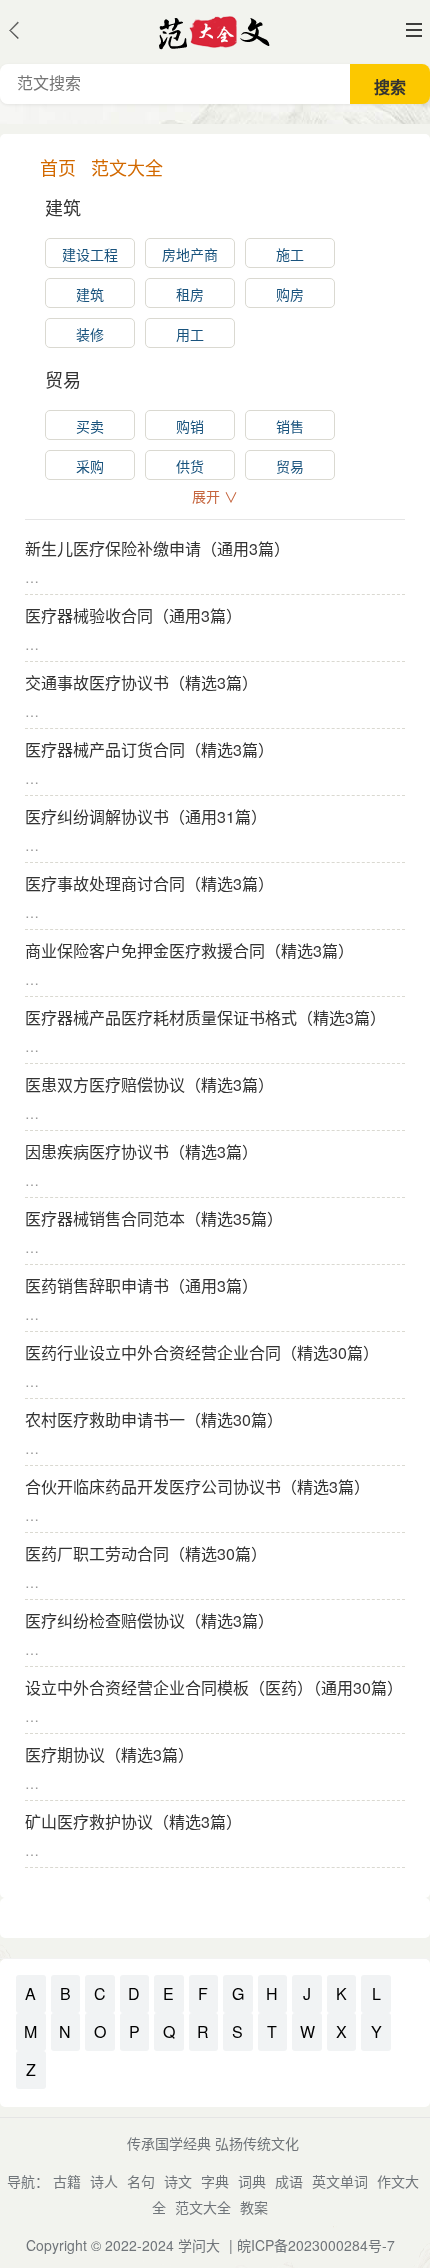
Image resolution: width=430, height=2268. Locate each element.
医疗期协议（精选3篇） (109, 1754)
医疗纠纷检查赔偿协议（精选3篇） (149, 1620)
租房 (190, 294)
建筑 (90, 294)
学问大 (199, 2245)
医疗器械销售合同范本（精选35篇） (154, 1218)
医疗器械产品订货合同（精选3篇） (149, 749)
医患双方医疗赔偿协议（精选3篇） (149, 1084)
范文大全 (203, 2207)
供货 (190, 466)
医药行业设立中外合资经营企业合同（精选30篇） (202, 1352)
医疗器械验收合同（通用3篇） (133, 615)
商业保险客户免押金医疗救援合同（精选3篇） (189, 950)
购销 (190, 426)
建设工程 (90, 254)
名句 (141, 2181)
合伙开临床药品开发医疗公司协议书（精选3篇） (197, 1486)
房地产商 (190, 254)
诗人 (104, 2181)
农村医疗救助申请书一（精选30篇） (154, 1419)
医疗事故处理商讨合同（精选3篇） (149, 883)
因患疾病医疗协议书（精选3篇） (141, 1151)
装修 (90, 334)
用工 (190, 334)
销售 (290, 426)
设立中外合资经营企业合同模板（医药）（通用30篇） (214, 1687)
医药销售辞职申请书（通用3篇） (141, 1285)
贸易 (290, 466)
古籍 (67, 2181)
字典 (215, 2181)
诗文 (178, 2181)
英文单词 (340, 2181)
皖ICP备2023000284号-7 (316, 2245)
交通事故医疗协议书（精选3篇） (141, 682)
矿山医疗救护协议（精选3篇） (133, 1821)
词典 (252, 2181)
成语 (289, 2181)
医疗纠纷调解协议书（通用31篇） (146, 816)
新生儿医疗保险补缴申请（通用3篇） (157, 548)
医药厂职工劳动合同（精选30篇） (146, 1553)
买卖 (90, 426)
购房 (290, 294)
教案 (254, 2207)
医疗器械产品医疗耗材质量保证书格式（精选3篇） (205, 1017)
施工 (290, 254)
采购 (90, 466)
